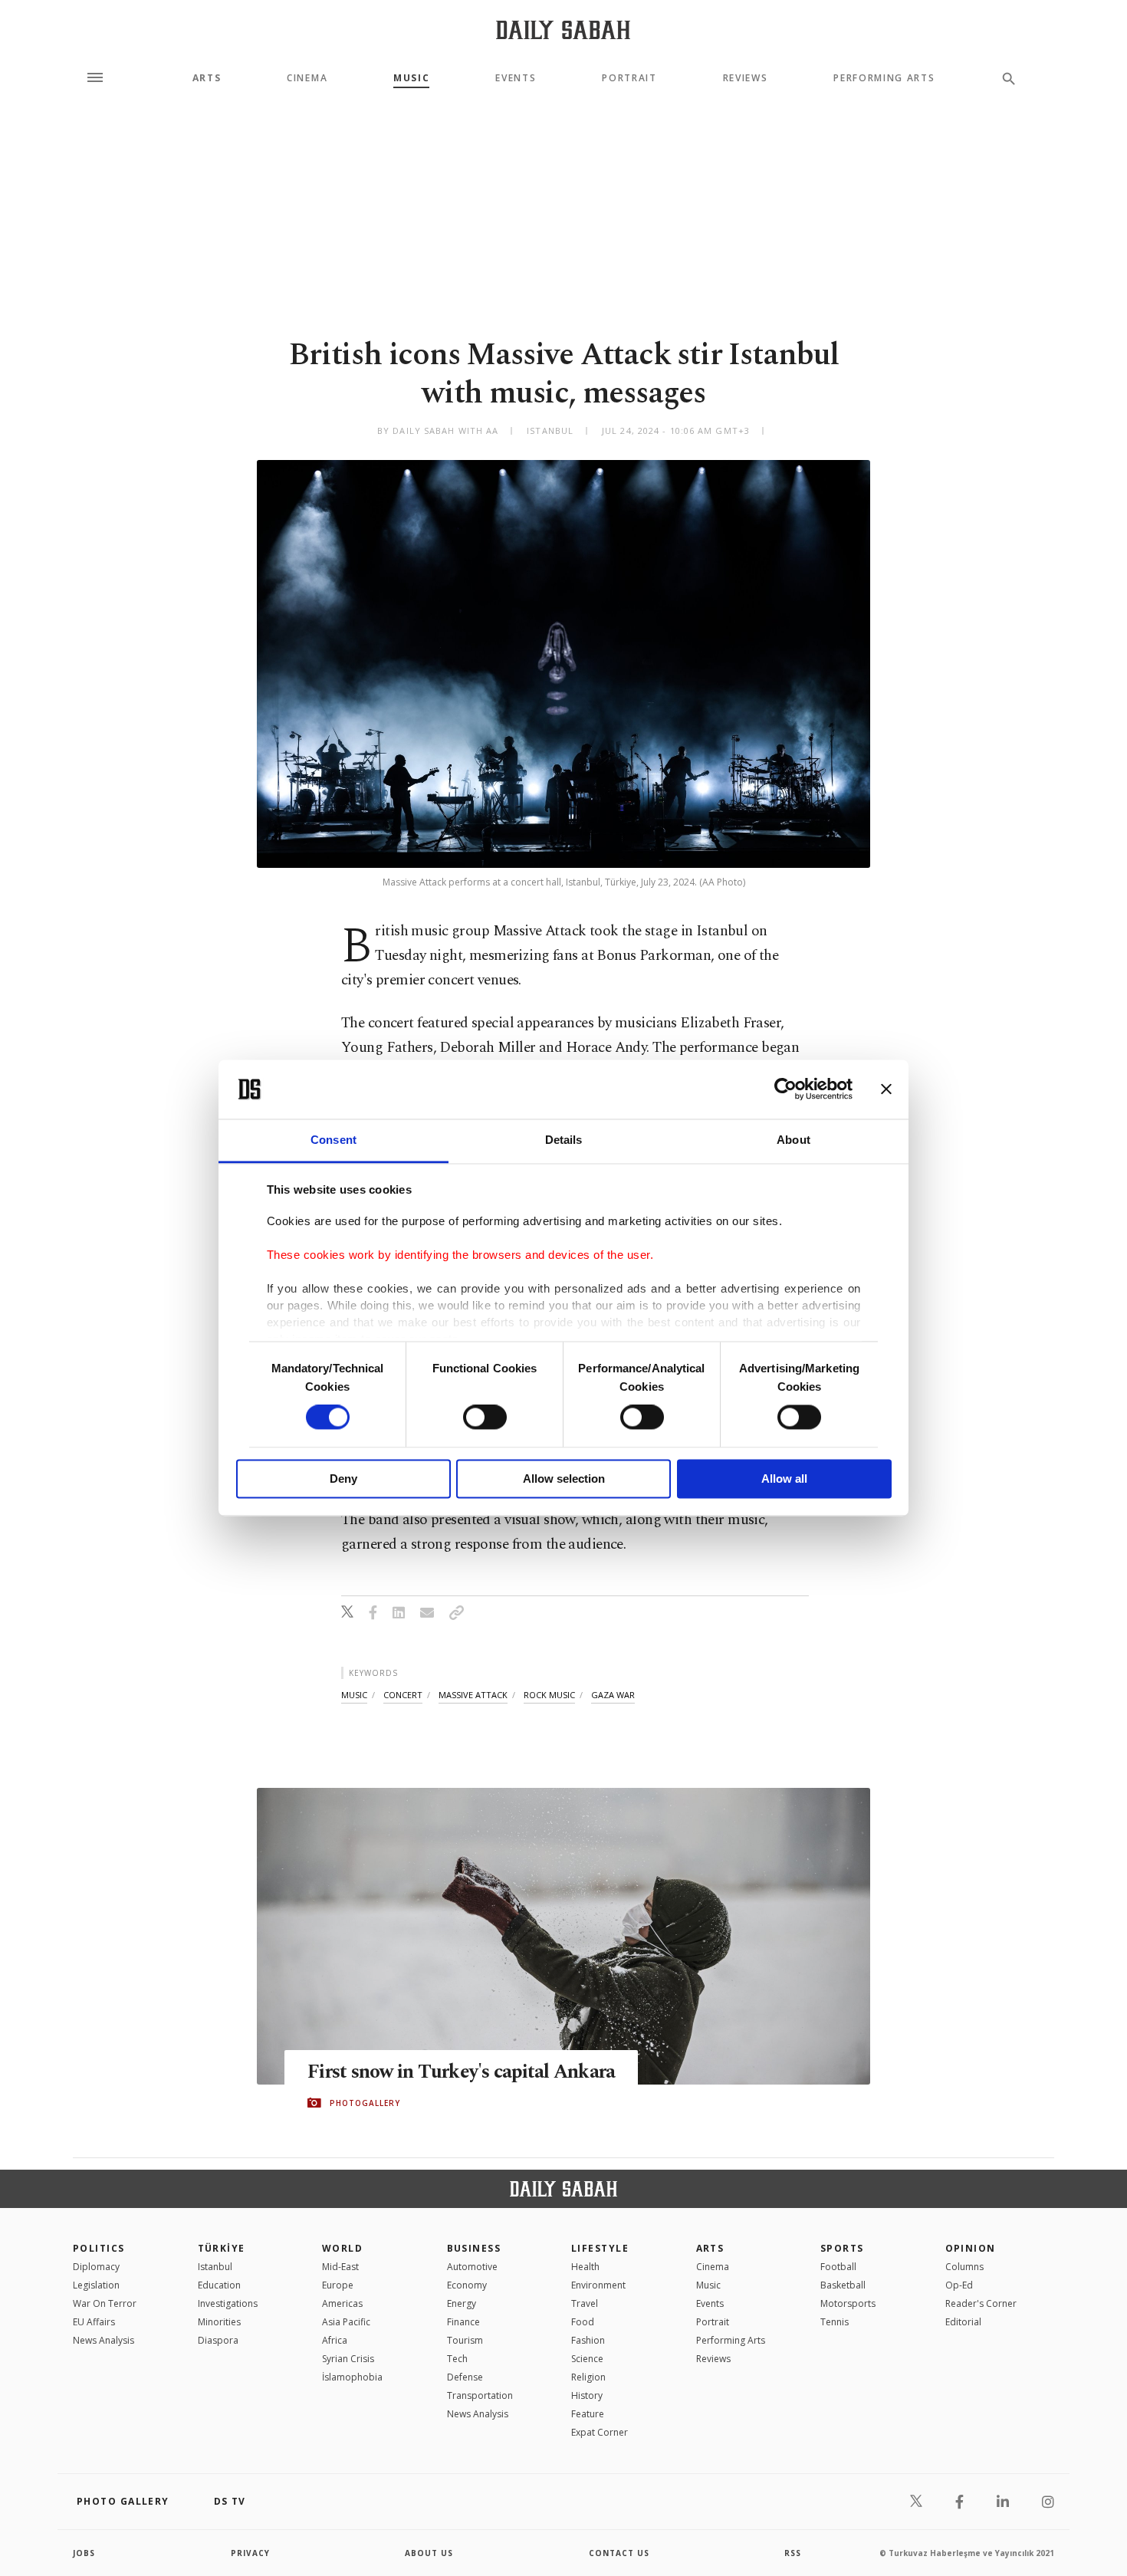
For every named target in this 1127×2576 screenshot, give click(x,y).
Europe (338, 2285)
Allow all (784, 1479)
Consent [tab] (333, 1140)
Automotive (472, 2267)
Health (585, 2267)
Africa (335, 2340)
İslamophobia (352, 2377)
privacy (250, 2553)
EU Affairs (94, 2322)
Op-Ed (959, 2285)
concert (403, 1695)
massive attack (473, 1695)
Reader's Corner (981, 2303)
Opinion (971, 2248)
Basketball (843, 2285)
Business (474, 2248)
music (354, 1695)
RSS (793, 2553)
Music (411, 78)
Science (587, 2359)
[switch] (485, 1418)
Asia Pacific (346, 2322)
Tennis (835, 2322)
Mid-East (340, 2267)
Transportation (480, 2395)
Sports (842, 2248)
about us (429, 2553)
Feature (588, 2414)
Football (838, 2267)
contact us (619, 2553)
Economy (467, 2285)
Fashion (588, 2340)
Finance (463, 2322)
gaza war (613, 1695)
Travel (585, 2303)
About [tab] (793, 1140)
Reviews (746, 78)
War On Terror (105, 2303)
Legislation (96, 2285)
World (342, 2248)
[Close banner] (886, 1089)
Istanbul (215, 2267)
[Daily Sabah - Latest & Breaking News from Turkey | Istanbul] (563, 30)
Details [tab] (564, 1140)
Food (583, 2322)
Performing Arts (884, 78)
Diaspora (218, 2340)
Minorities (219, 2322)
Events (516, 78)
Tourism (465, 2340)
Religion (588, 2377)
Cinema (307, 78)
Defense (465, 2377)
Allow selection (564, 1479)
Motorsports (848, 2303)
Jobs (84, 2553)
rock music (549, 1695)
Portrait (629, 78)
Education (219, 2285)
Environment (598, 2285)
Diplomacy (96, 2267)
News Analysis (103, 2340)
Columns (964, 2267)
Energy (462, 2303)
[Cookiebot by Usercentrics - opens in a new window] (785, 1089)
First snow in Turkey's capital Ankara (461, 2072)
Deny (343, 1479)
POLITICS (99, 2248)
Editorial (963, 2322)
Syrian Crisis (348, 2359)
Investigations (228, 2303)
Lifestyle (600, 2248)
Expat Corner (600, 2432)
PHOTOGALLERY (365, 2103)
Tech (457, 2359)
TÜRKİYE (222, 2248)
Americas (342, 2303)
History (587, 2395)
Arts (207, 78)
